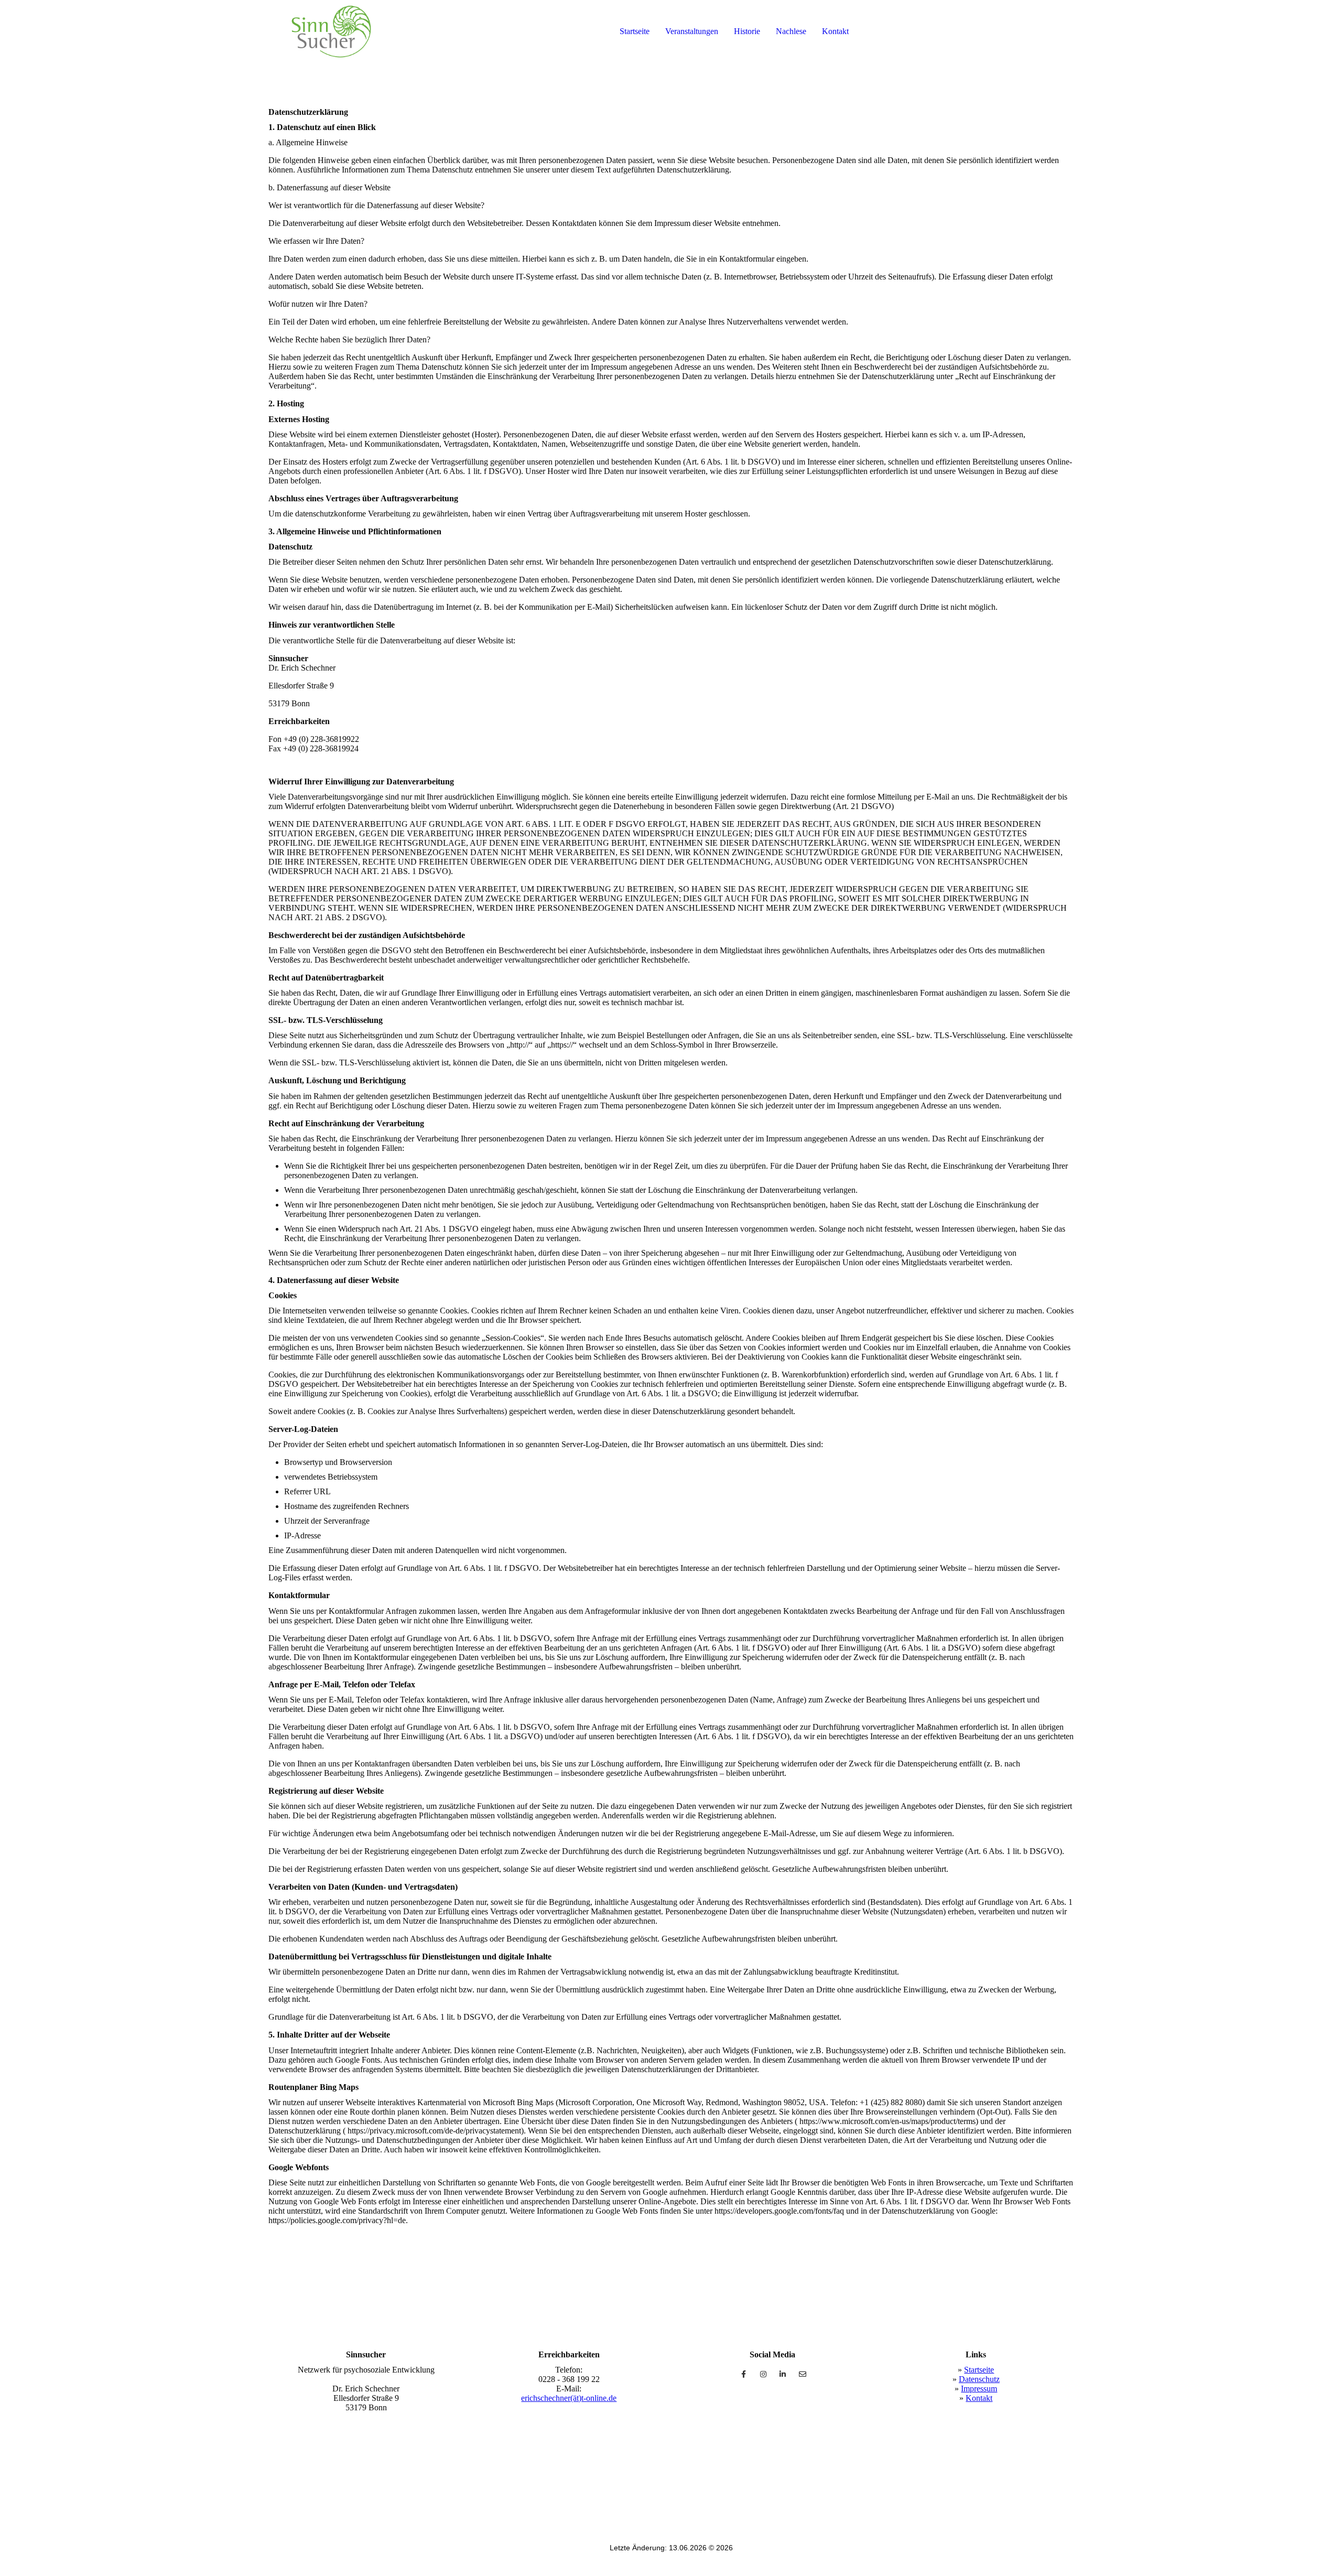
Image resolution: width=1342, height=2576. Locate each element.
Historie (747, 31)
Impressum (979, 2389)
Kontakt (835, 31)
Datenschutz (979, 2379)
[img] (331, 31)
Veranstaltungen (692, 31)
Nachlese (791, 31)
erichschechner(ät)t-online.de (569, 2398)
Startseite (635, 31)
